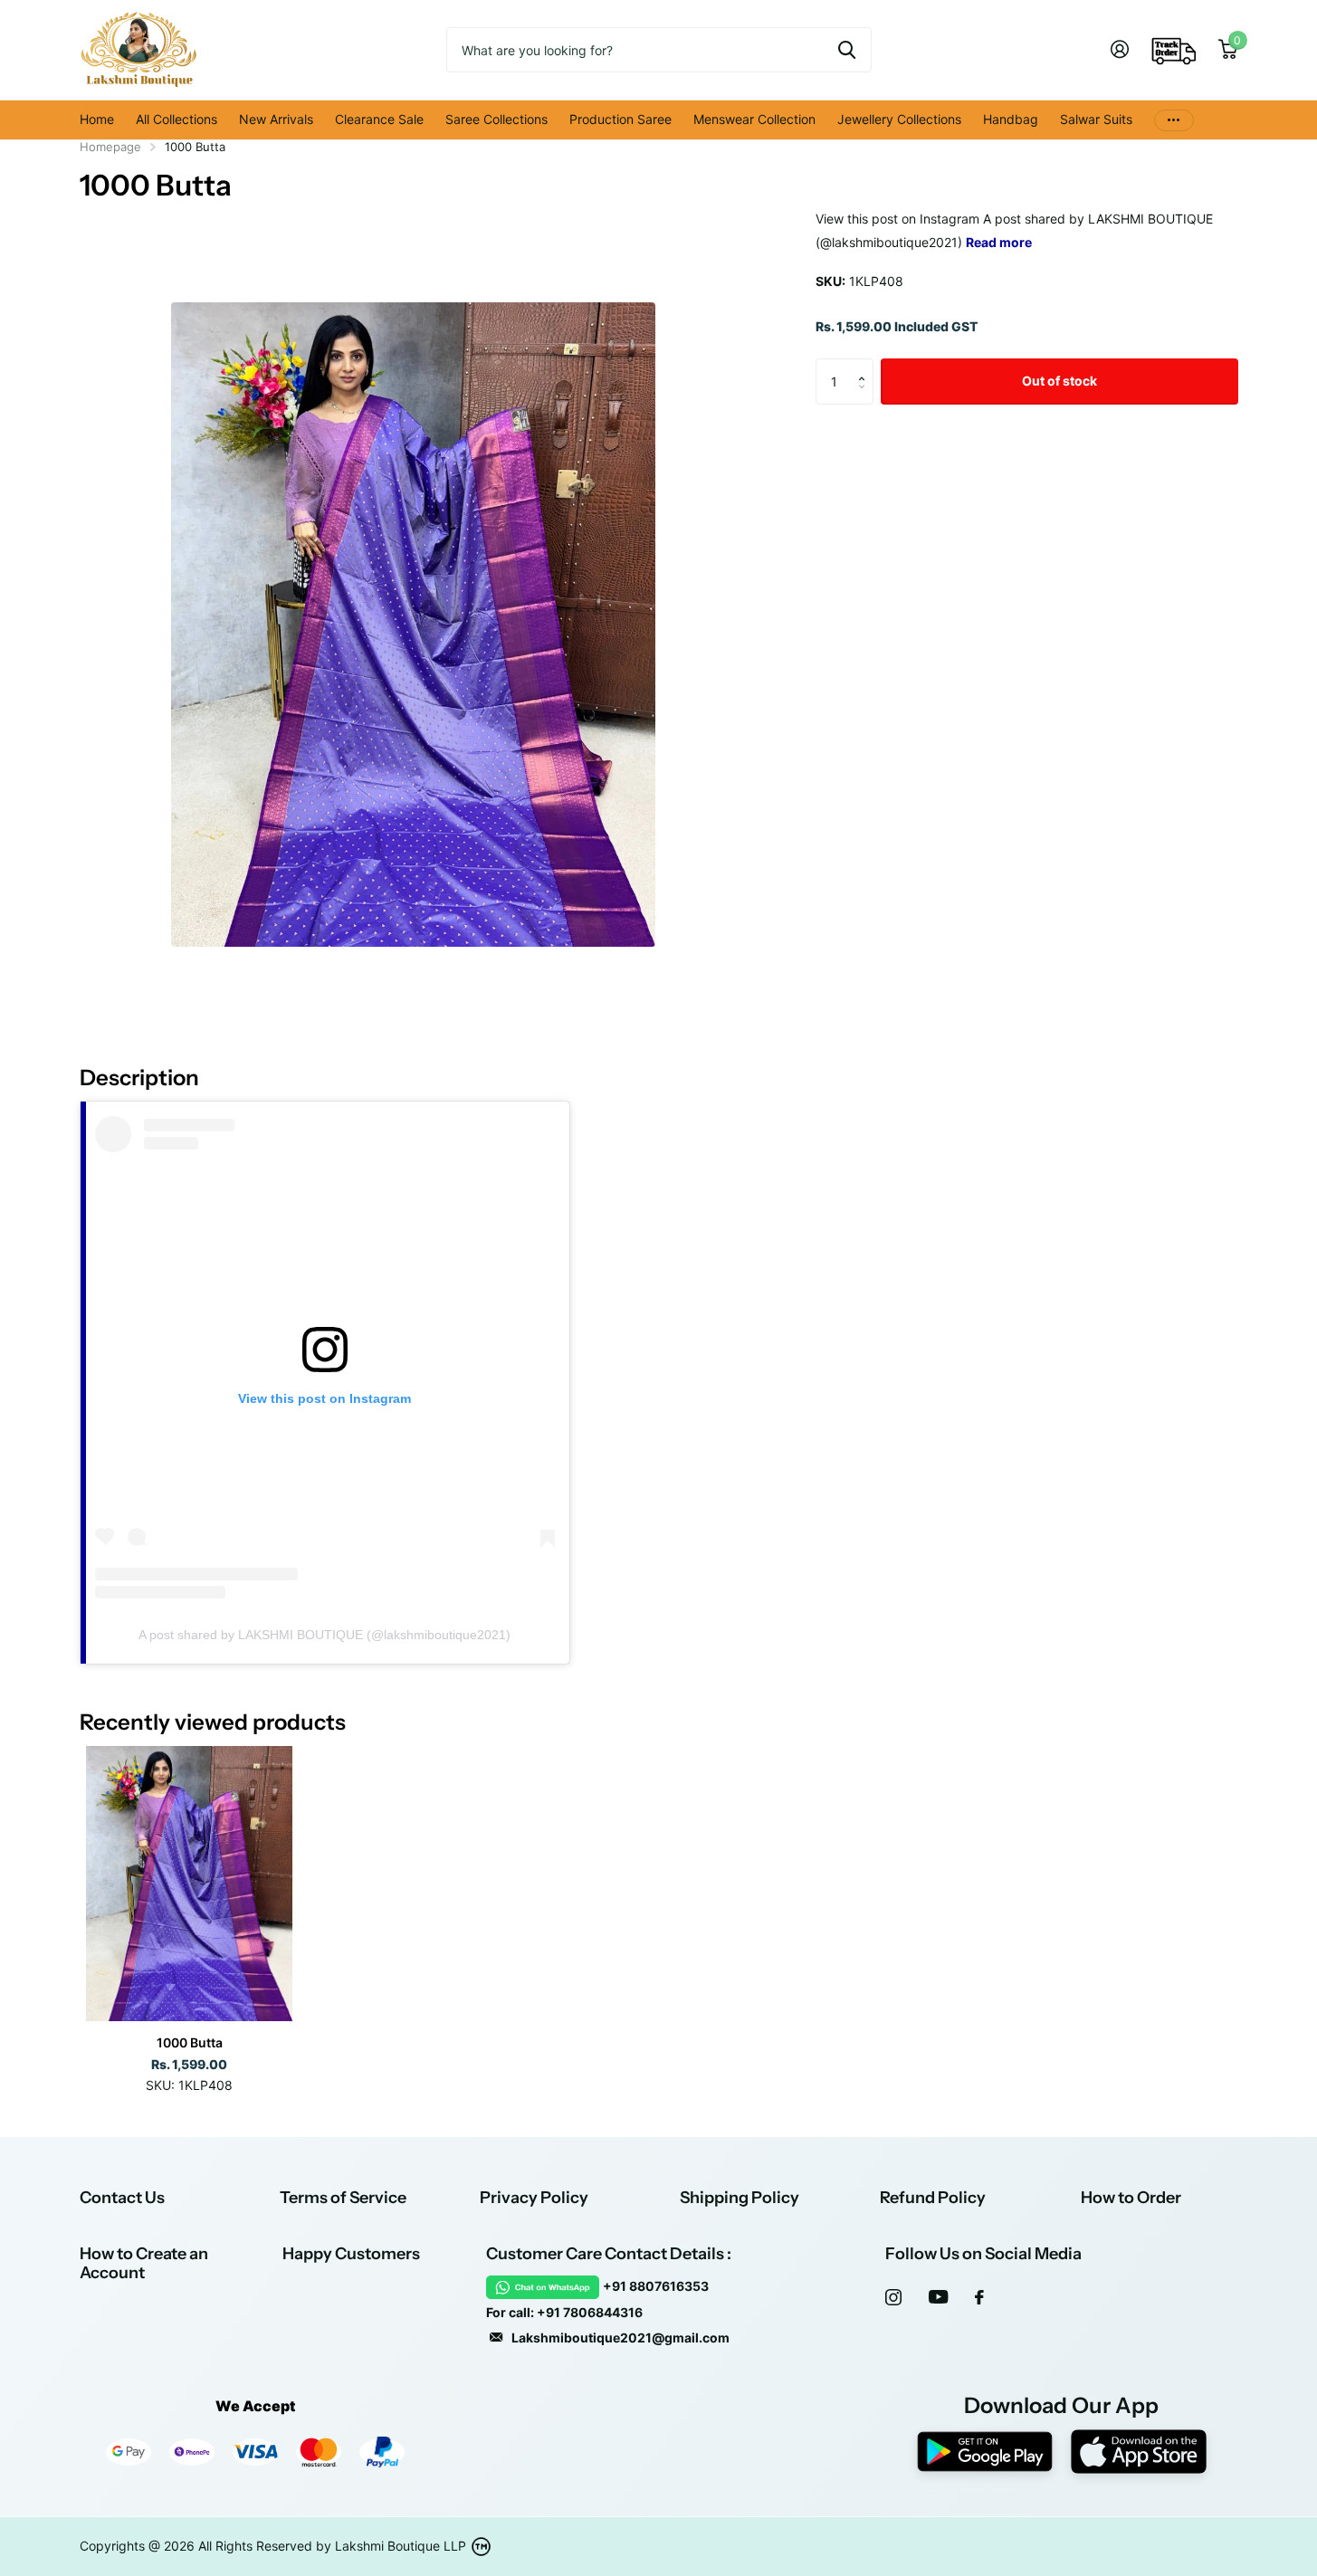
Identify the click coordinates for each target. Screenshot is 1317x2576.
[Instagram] (893, 2297)
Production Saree (620, 119)
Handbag (1011, 119)
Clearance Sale (379, 119)
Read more (999, 242)
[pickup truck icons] (1174, 50)
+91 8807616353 (656, 2286)
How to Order (1131, 2198)
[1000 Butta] (190, 1884)
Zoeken (847, 50)
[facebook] (979, 2297)
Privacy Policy (534, 2198)
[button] (867, 365)
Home (97, 119)
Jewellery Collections (899, 119)
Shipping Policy (740, 2198)
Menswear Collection (754, 119)
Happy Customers (351, 2254)
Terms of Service (343, 2198)
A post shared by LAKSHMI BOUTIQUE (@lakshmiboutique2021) (324, 1635)
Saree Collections (496, 119)
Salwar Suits (1096, 119)
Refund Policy (933, 2198)
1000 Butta (190, 2042)
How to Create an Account (144, 2263)
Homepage (110, 147)
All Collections (177, 119)
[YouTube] (938, 2297)
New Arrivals (276, 119)
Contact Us (122, 2198)
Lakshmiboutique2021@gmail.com (620, 2337)
